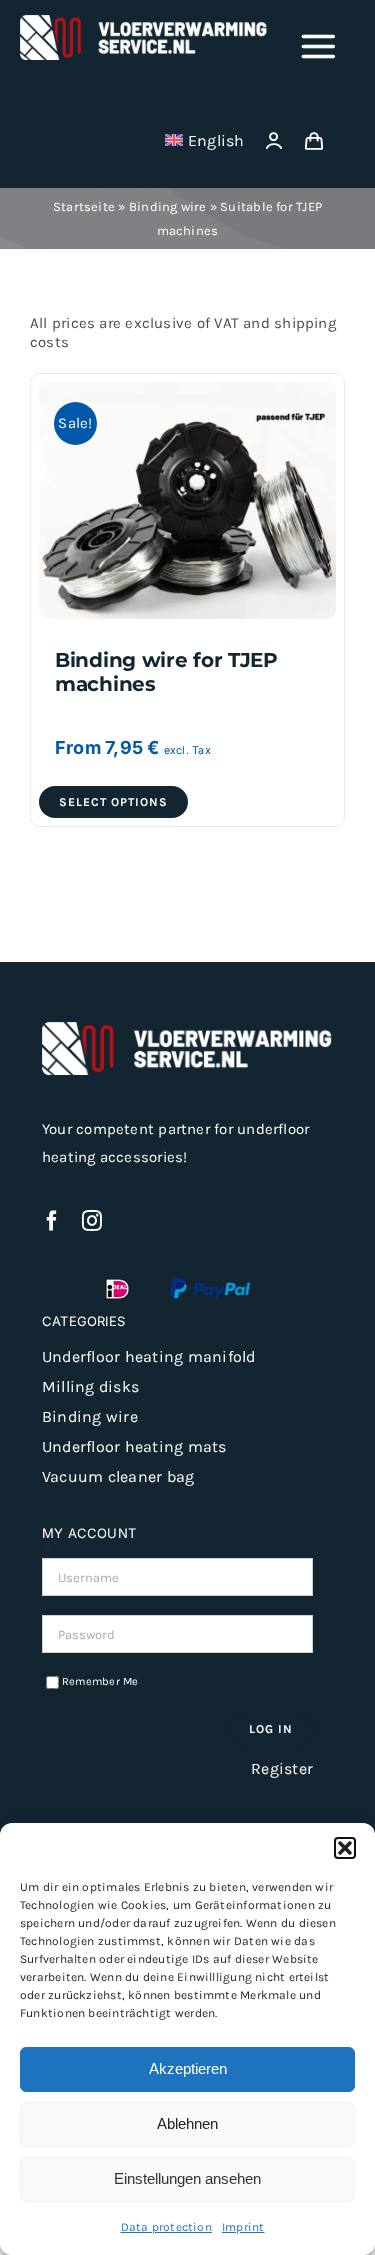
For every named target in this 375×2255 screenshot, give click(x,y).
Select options (113, 802)
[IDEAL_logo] (117, 1285)
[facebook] (52, 1221)
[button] (345, 1848)
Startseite (84, 206)
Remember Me (100, 1681)
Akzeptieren (188, 2068)
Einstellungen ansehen (187, 2178)
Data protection (166, 2227)
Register (282, 1768)
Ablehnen (187, 2123)
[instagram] (92, 1221)
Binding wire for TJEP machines (166, 671)
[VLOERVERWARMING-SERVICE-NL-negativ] (144, 22)
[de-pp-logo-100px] (210, 1285)
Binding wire (168, 206)
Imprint (243, 2227)
